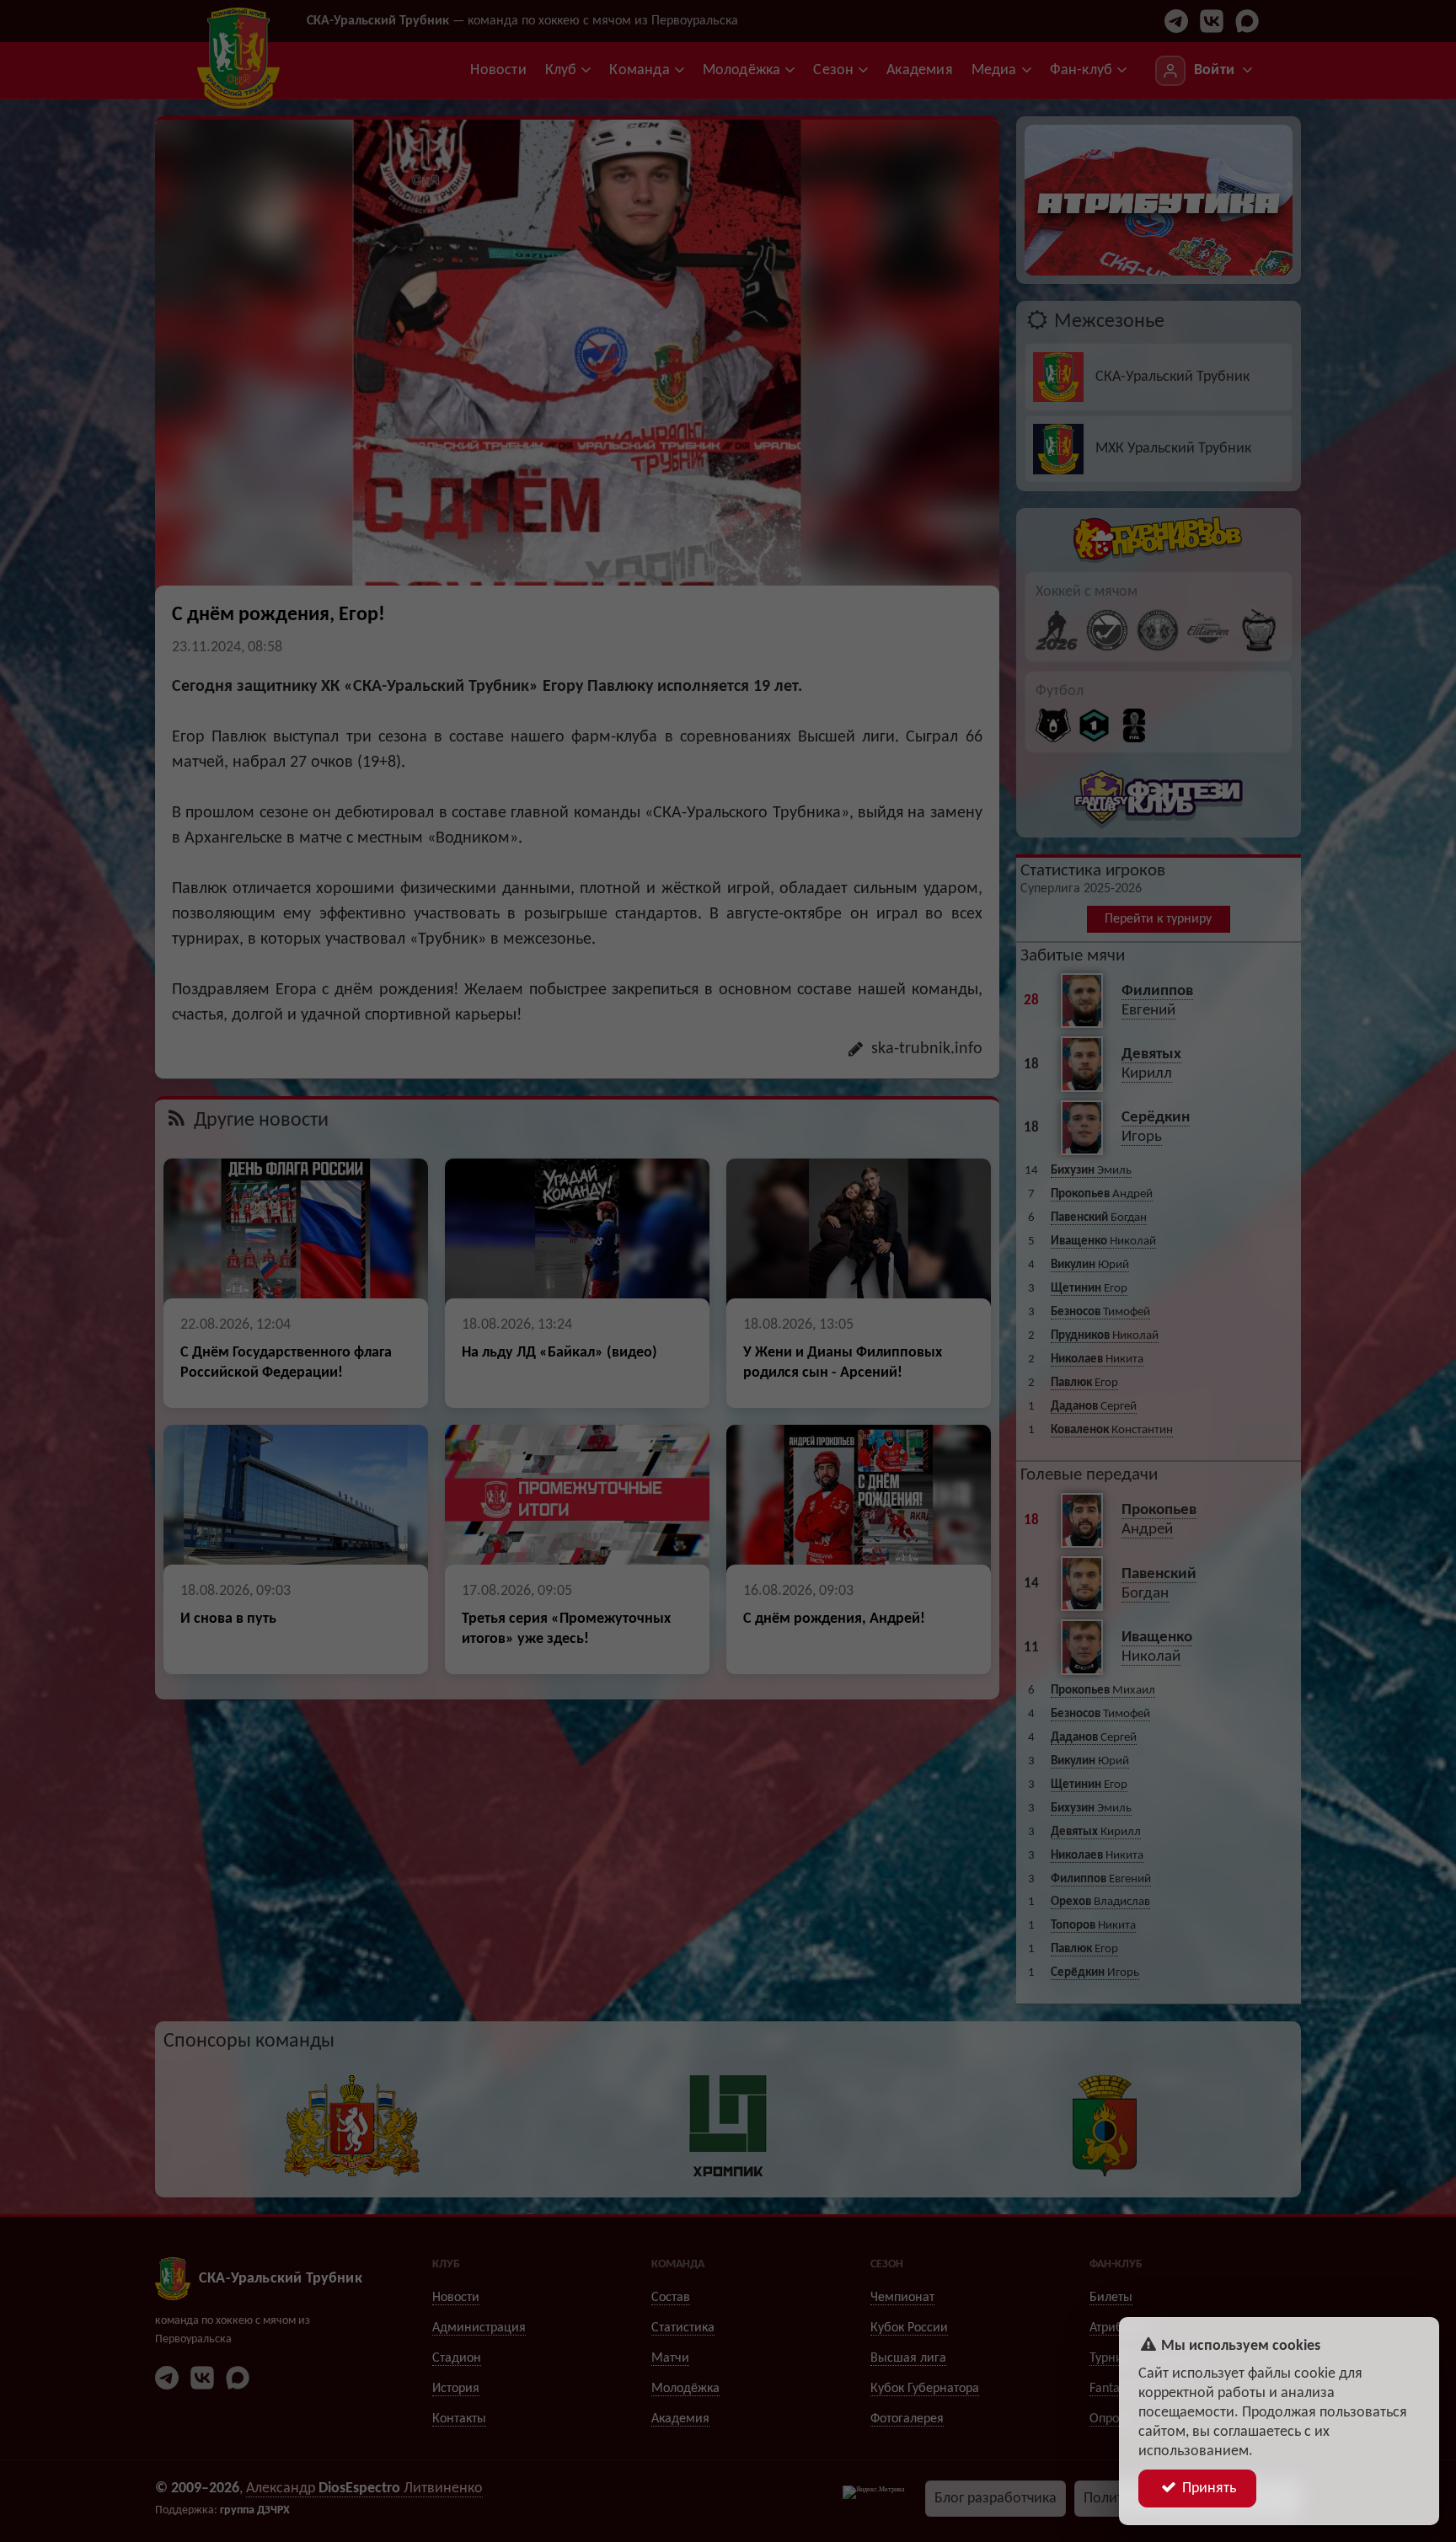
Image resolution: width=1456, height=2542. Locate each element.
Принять (1207, 2488)
